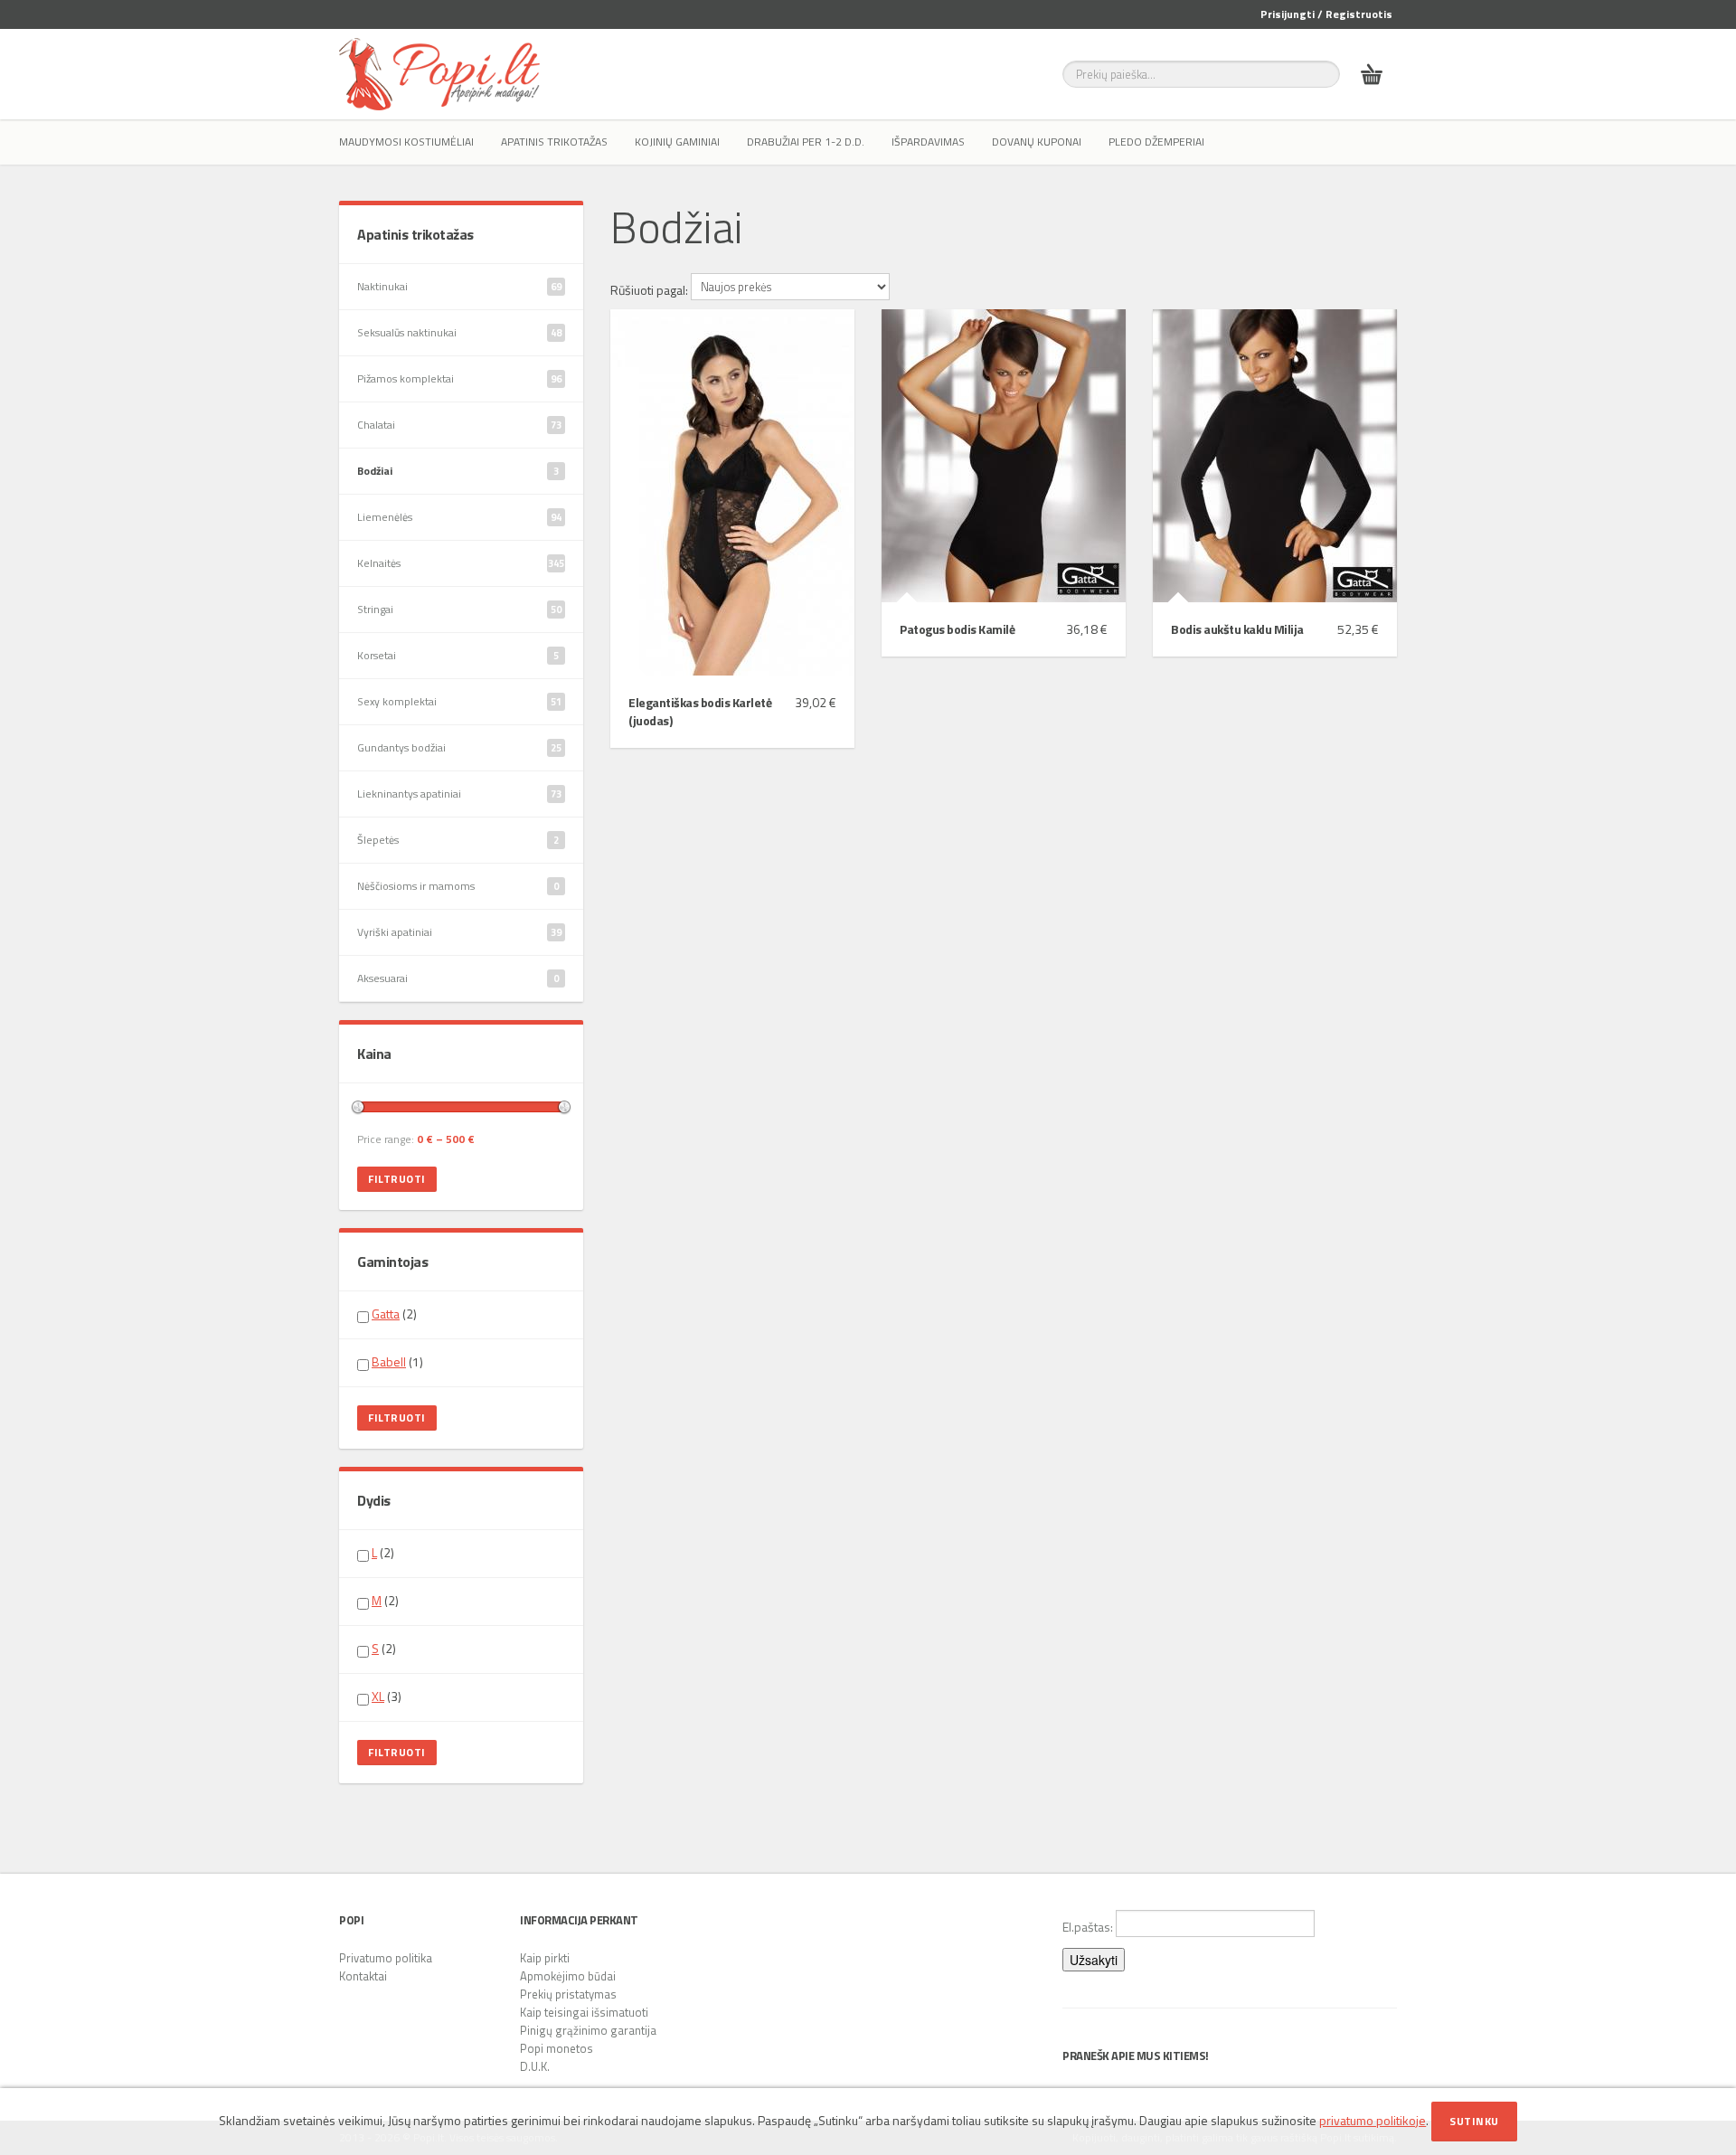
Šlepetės (458, 840)
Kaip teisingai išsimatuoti (584, 2012)
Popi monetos (557, 2048)
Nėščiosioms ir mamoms (458, 886)
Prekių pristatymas (568, 1994)
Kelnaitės (461, 563)
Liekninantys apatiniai (459, 794)
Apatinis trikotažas (554, 142)
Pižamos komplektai (459, 378)
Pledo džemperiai (1156, 142)
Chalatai (459, 425)
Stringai (459, 609)
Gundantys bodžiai (459, 747)
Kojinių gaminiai (677, 142)
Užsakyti (1094, 1960)
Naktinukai (459, 286)
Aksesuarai (458, 978)
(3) (387, 1697)
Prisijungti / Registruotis (1326, 14)
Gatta (386, 1314)
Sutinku (1474, 2121)
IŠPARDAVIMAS (928, 142)
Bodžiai (458, 471)
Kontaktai (363, 1976)
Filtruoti (397, 1179)
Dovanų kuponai (1037, 142)
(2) (394, 1314)
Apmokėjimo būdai (568, 1976)
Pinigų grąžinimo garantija (588, 2030)
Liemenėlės (459, 517)
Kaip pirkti (545, 1958)
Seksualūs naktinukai (459, 332)
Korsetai (458, 655)
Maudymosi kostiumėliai (406, 142)
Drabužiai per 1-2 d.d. (806, 142)
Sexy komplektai (459, 701)
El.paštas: (1089, 1927)
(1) (397, 1362)
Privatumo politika (386, 1958)
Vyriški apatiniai (459, 932)
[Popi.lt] (439, 74)
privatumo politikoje (1373, 2120)
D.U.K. (535, 2066)
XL (378, 1696)
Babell (389, 1361)
